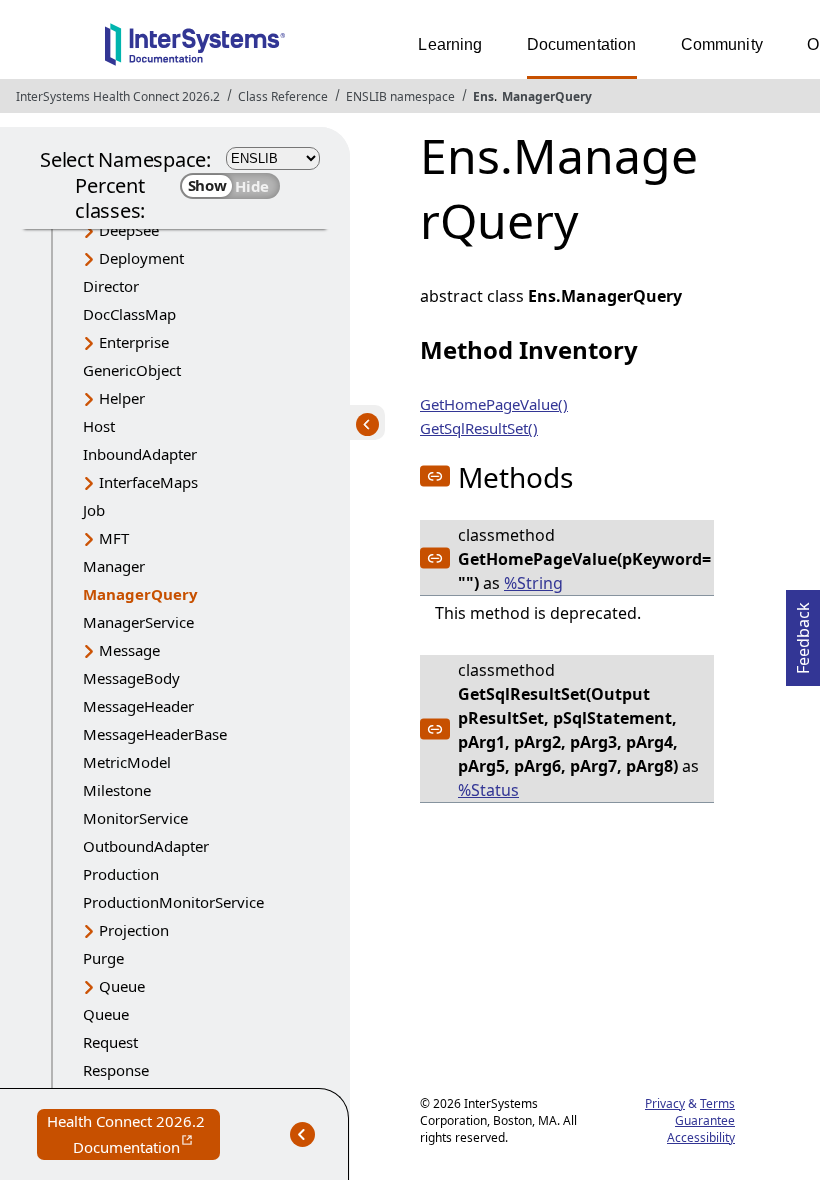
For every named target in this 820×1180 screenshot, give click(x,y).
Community (722, 44)
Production (121, 874)
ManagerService (138, 622)
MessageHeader (138, 706)
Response (116, 1070)
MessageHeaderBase (155, 734)
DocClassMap (129, 314)
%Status (488, 790)
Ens (483, 96)
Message (129, 650)
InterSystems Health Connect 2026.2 (118, 96)
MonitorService (135, 818)
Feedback (803, 632)
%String (533, 583)
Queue (122, 986)
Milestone (117, 790)
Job (94, 510)
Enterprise (134, 342)
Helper (122, 398)
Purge (103, 958)
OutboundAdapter (146, 846)
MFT (114, 538)
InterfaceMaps (148, 482)
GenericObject (132, 370)
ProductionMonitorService (173, 902)
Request (110, 1042)
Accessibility (701, 1137)
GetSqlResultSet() (479, 428)
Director (111, 286)
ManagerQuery (547, 96)
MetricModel (127, 762)
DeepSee (129, 230)
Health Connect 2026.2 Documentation (133, 1135)
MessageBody (131, 678)
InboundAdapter (140, 454)
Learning (450, 44)
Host (99, 426)
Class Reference (283, 96)
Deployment (141, 258)
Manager (114, 566)
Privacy (665, 1103)
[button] (435, 476)
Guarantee (705, 1120)
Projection (134, 930)
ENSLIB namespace (400, 96)
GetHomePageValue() (494, 404)
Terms (717, 1103)
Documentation (582, 44)
